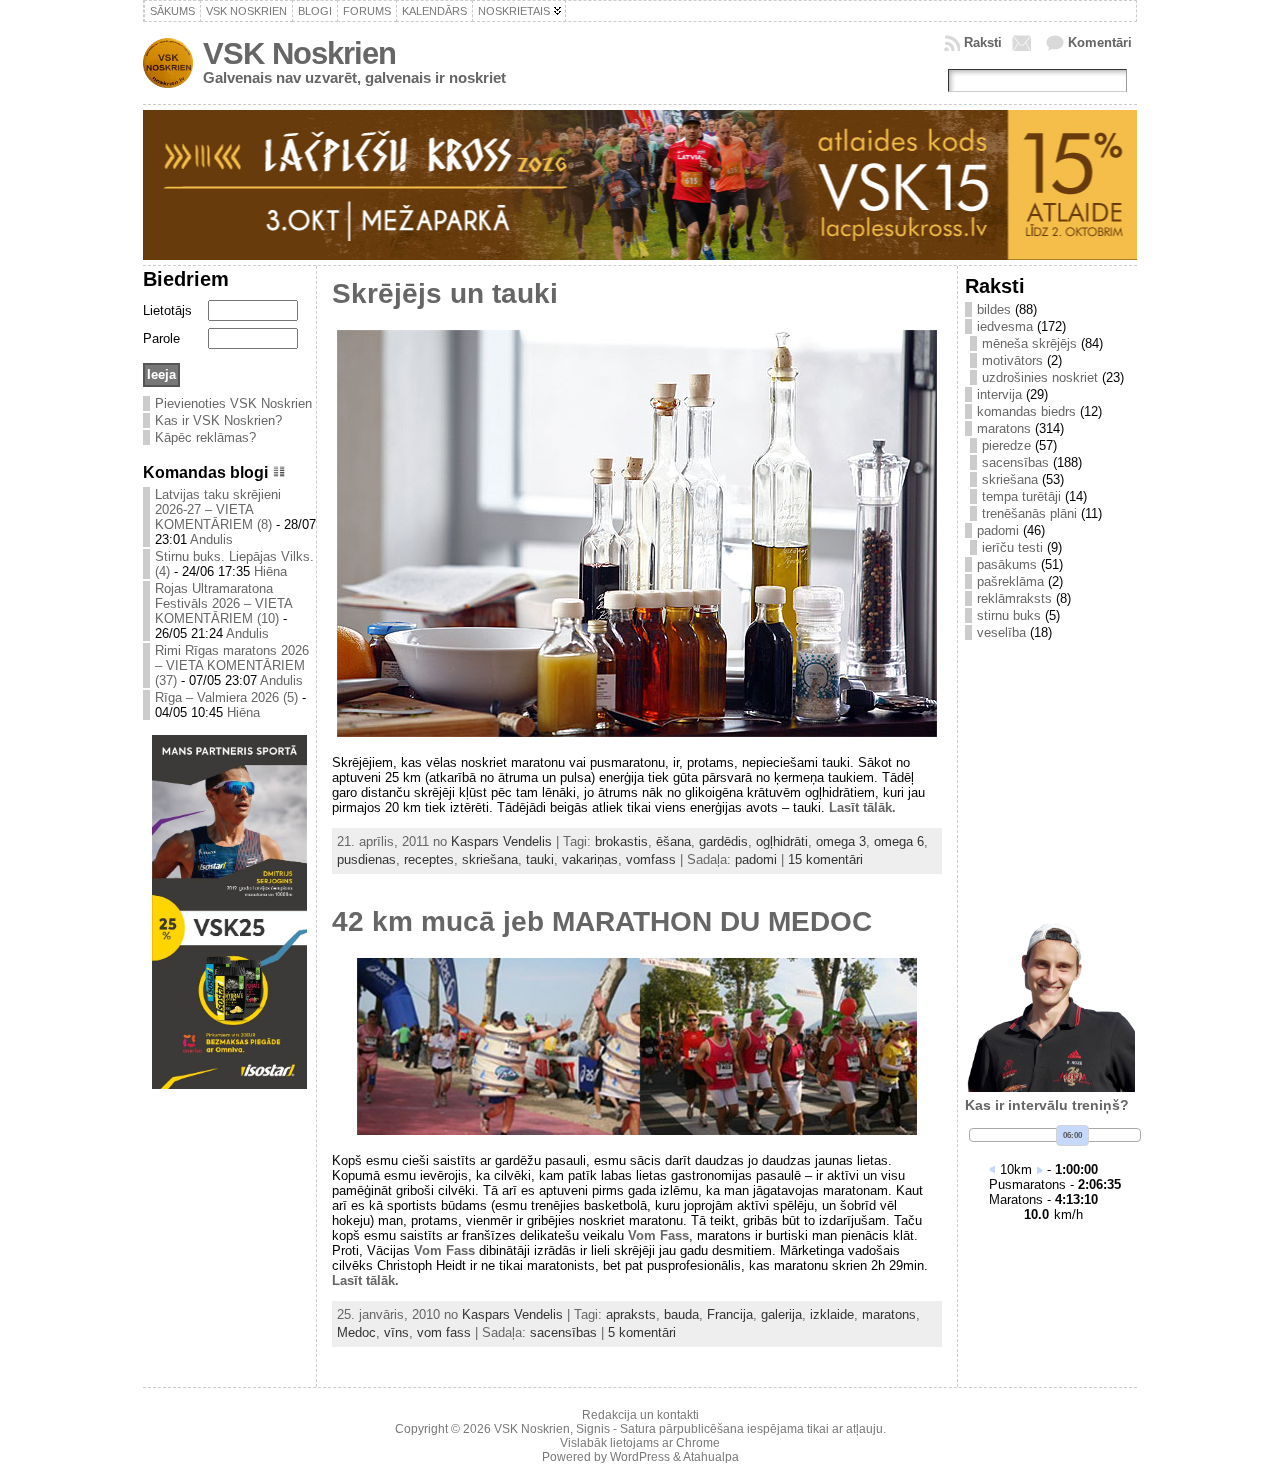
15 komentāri (825, 859)
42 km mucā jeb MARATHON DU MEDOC (602, 921)
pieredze (1006, 445)
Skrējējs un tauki (445, 293)
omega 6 (899, 841)
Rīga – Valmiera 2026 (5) (226, 697)
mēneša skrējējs (1029, 343)
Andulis (211, 539)
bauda (681, 1314)
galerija (781, 1314)
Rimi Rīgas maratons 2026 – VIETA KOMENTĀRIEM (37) (232, 665)
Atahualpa (711, 1457)
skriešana (490, 859)
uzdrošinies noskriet (1040, 377)
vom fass (444, 1332)
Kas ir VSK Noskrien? (218, 420)
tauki (540, 859)
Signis (593, 1429)
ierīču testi (1012, 547)
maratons (889, 1314)
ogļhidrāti (782, 841)
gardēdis (723, 841)
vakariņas (590, 859)
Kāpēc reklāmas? (205, 437)
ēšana (673, 841)
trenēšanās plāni (1029, 513)
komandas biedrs (1026, 411)
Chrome (698, 1443)
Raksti (983, 42)
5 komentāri (642, 1332)
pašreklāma (1010, 581)
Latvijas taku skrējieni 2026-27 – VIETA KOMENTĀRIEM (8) (218, 509)
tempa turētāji (1021, 496)
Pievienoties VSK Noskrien (233, 403)
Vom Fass (658, 1235)
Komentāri (1100, 42)
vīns (396, 1332)
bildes (994, 309)
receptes (429, 859)
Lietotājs (167, 310)
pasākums (1007, 564)
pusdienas (366, 859)
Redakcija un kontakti (640, 1415)
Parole (161, 338)
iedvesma (1005, 326)
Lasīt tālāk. (862, 807)
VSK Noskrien (299, 53)
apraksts (631, 1314)
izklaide (832, 1314)
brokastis (621, 841)
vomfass (651, 859)
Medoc (356, 1332)
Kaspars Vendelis (501, 841)
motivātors (1012, 360)
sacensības (563, 1332)
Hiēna (270, 571)
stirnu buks (1009, 615)
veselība (1001, 632)
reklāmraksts (1014, 598)
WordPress (640, 1457)
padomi (756, 859)
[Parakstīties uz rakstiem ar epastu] (1024, 43)
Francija (730, 1314)
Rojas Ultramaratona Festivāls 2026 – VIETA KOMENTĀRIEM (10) (223, 603)
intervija (999, 394)
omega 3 (841, 841)
